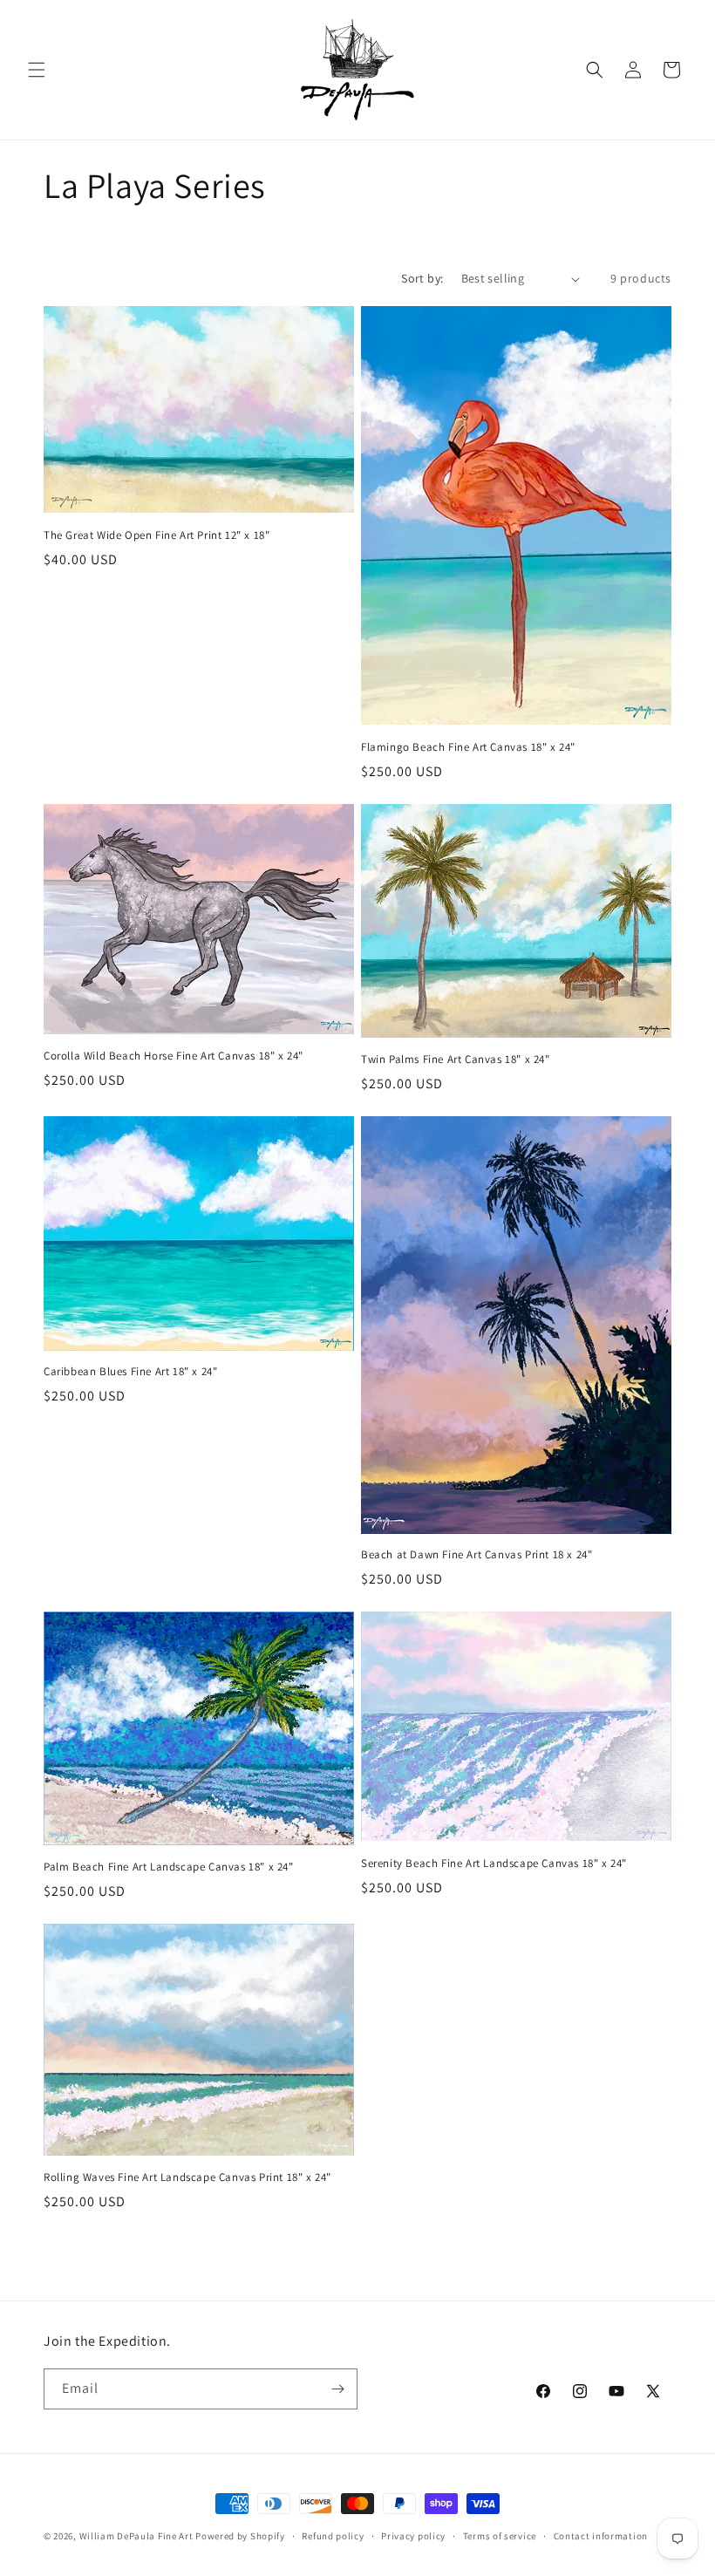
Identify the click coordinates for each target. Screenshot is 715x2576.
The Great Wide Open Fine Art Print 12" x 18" (157, 535)
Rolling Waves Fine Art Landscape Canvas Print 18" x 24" (187, 2177)
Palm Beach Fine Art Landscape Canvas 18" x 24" (169, 1867)
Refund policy (333, 2536)
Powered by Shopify (240, 2536)
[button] (37, 70)
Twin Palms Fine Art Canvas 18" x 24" (456, 1060)
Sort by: (422, 278)
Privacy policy (413, 2536)
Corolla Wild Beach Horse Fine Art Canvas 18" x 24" (174, 1056)
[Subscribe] (337, 2389)
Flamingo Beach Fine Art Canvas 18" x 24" (468, 747)
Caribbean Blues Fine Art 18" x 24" (130, 1372)
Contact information (601, 2536)
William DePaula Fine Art (136, 2536)
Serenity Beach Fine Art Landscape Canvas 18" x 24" (494, 1864)
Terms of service (500, 2536)
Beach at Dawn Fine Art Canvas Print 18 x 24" (477, 1555)
